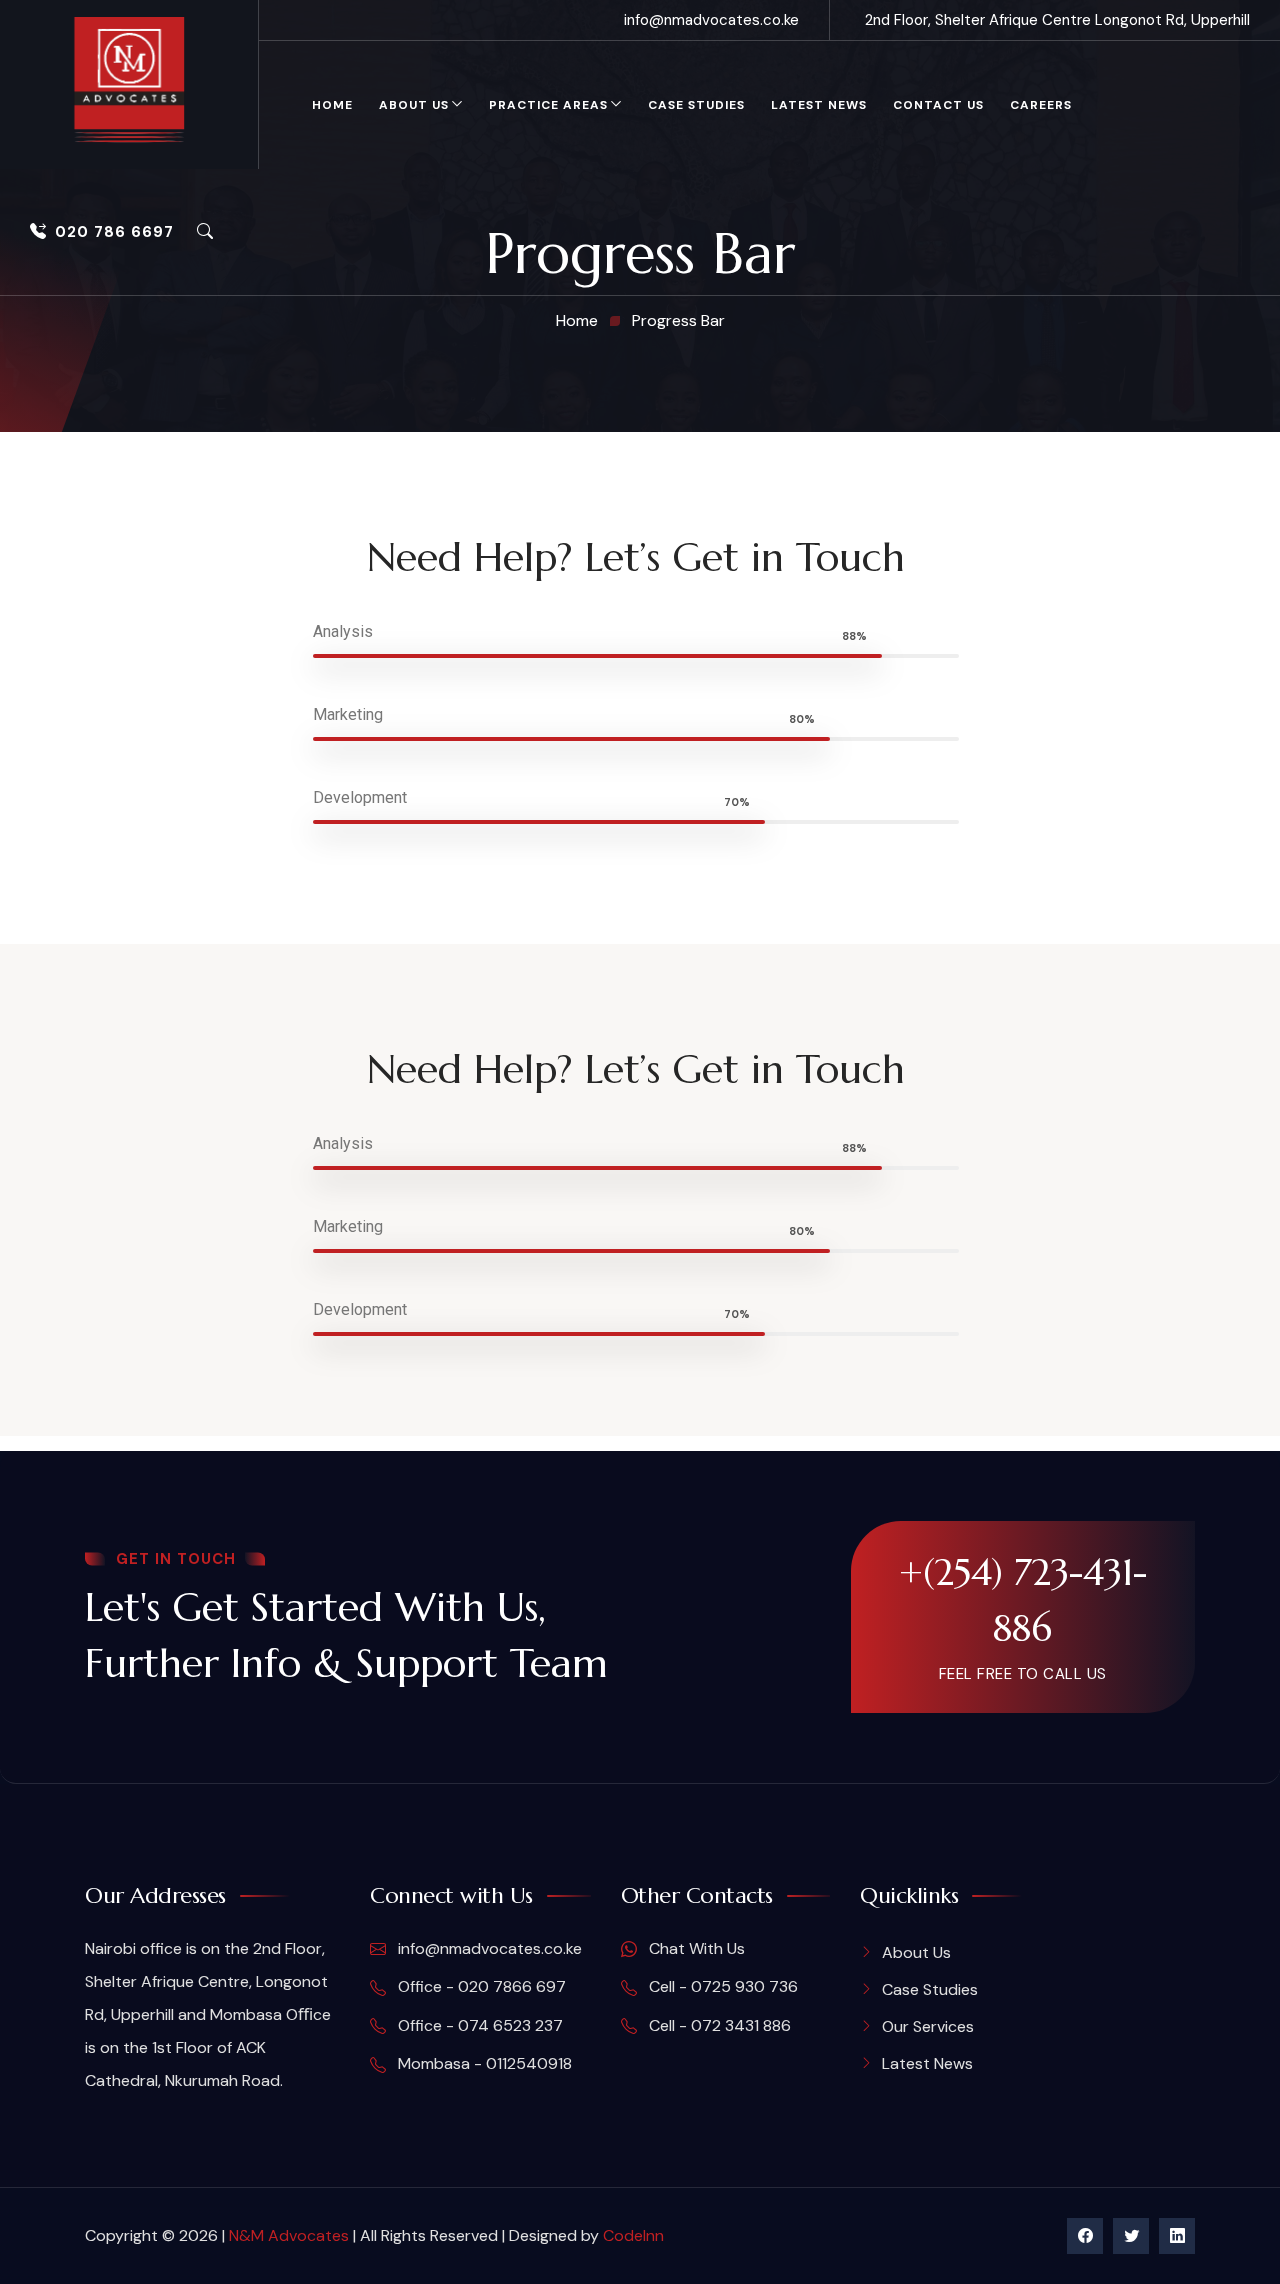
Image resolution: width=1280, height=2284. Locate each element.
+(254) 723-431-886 (1023, 1600)
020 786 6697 (114, 232)
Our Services (928, 2026)
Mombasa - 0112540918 (483, 2063)
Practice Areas (548, 105)
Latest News (819, 105)
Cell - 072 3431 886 (718, 2025)
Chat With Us (695, 1948)
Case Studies (696, 105)
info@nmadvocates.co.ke (711, 20)
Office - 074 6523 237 (478, 2025)
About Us (414, 105)
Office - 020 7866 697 (480, 1986)
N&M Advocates (289, 2235)
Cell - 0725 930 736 (721, 1986)
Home (332, 105)
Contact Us (938, 105)
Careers (1041, 105)
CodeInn (633, 2235)
